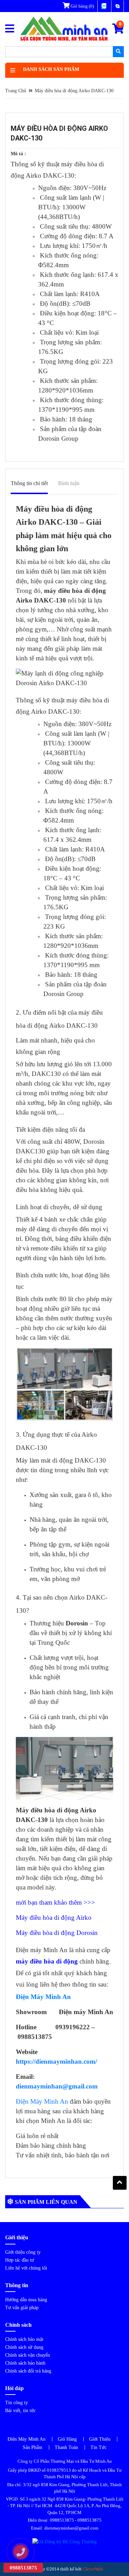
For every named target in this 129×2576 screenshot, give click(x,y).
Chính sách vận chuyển (28, 2355)
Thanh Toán (66, 2447)
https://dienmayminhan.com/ (56, 2061)
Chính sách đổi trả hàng (28, 2371)
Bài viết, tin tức (20, 2411)
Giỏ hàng (82, 6)
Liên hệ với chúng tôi (26, 2268)
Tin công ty (17, 2403)
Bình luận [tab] (69, 483)
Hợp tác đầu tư (20, 2260)
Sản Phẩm (33, 2447)
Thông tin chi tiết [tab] (29, 483)
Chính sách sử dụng (24, 2347)
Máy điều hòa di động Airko (55, 1918)
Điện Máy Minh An (42, 2101)
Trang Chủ (16, 91)
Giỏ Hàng (67, 2439)
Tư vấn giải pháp (22, 2308)
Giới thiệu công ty (23, 2252)
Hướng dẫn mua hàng (26, 2300)
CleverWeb (93, 2569)
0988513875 (62, 2520)
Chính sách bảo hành (25, 2363)
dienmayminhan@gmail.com (57, 2086)
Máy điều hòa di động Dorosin (57, 1933)
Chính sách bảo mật (24, 2339)
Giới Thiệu (100, 2439)
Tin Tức (99, 2447)
